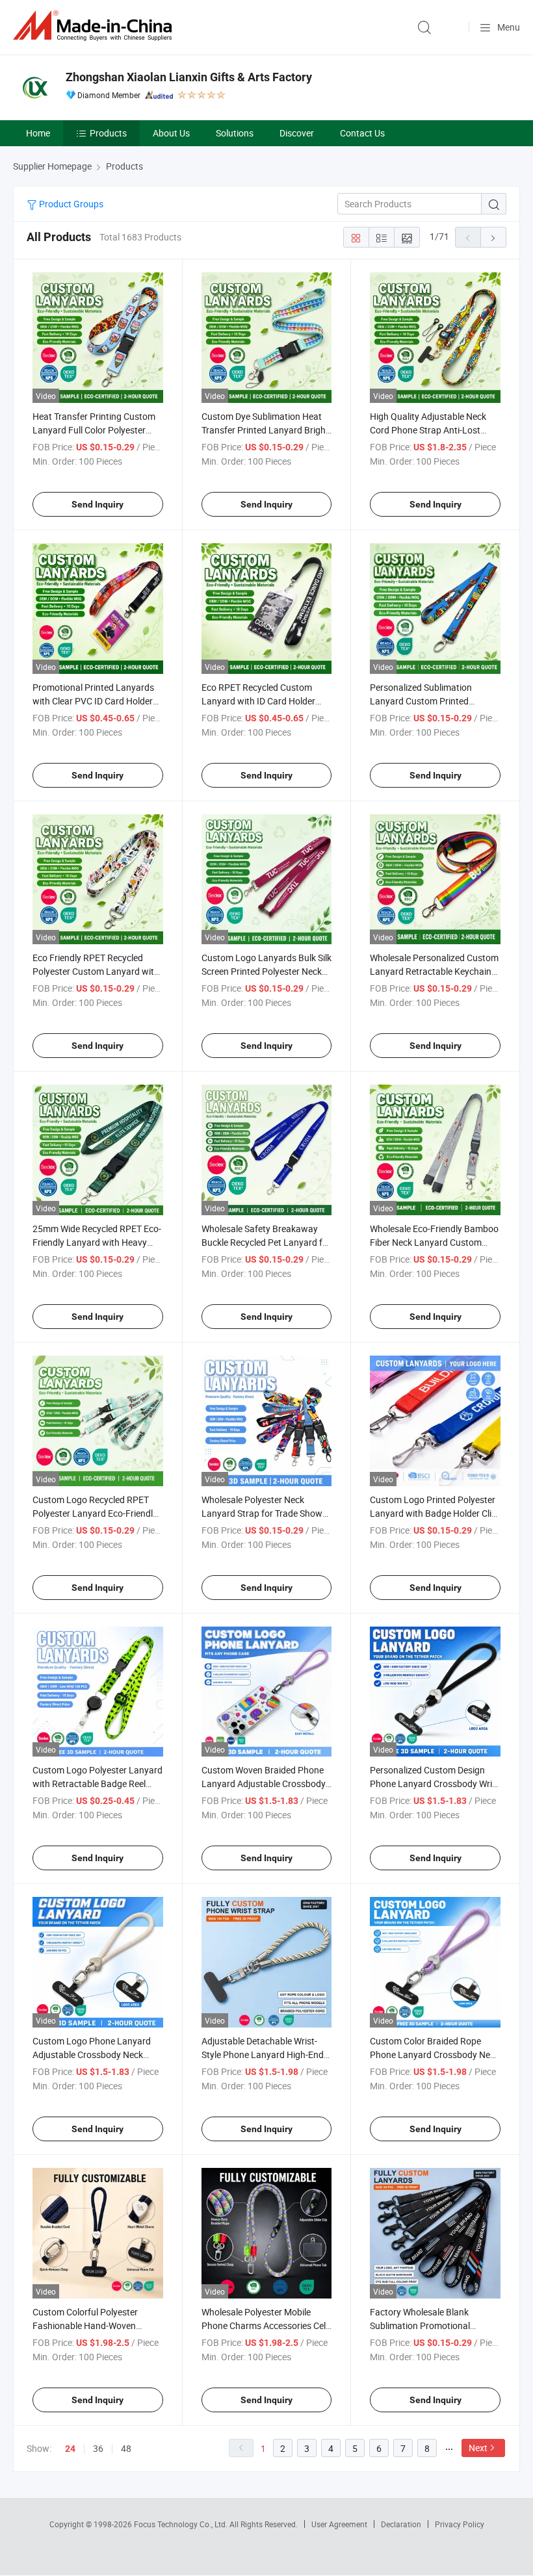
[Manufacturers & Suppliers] (95, 26)
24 (70, 2449)
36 (98, 2448)
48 (126, 2448)
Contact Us (362, 133)
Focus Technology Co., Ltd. (182, 2524)
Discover (297, 133)
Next (478, 2448)
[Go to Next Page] (493, 237)
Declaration (401, 2524)
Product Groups (70, 204)
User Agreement (339, 2524)
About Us (171, 133)
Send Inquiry (97, 504)
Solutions (235, 133)
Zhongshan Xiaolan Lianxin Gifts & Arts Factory (189, 77)
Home (38, 133)
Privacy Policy (460, 2524)
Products (108, 133)
